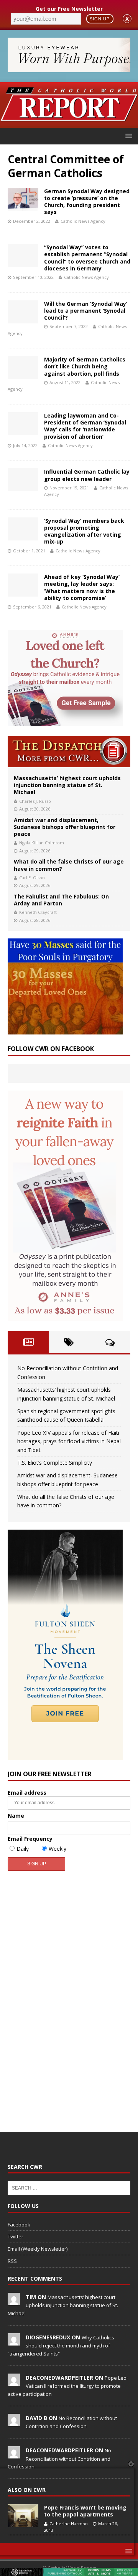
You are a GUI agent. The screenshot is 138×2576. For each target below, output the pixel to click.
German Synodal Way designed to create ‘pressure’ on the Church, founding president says (87, 202)
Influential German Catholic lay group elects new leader (87, 475)
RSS (12, 2261)
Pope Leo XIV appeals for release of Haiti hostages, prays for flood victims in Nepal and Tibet (69, 1441)
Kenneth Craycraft (38, 912)
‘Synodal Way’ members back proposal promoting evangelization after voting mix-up (84, 531)
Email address (27, 1793)
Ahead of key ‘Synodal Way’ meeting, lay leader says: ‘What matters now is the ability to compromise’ (82, 587)
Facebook (19, 2225)
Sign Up (100, 19)
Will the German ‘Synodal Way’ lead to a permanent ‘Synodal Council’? (86, 311)
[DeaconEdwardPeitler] (14, 2382)
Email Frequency (30, 1839)
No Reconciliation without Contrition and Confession (59, 2458)
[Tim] (14, 2301)
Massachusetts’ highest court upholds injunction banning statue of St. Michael (67, 785)
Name (16, 1816)
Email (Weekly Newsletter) (38, 2249)
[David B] (14, 2422)
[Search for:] (69, 2188)
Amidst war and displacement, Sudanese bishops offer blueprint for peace (65, 827)
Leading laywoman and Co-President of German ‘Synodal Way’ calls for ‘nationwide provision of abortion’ (85, 426)
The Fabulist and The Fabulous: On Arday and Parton (61, 900)
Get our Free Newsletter (69, 9)
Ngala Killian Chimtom (42, 843)
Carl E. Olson (32, 878)
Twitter (16, 2236)
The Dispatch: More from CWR (69, 752)
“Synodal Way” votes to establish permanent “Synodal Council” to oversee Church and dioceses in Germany (87, 258)
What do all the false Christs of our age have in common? (69, 865)
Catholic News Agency (83, 221)
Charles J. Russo (35, 801)
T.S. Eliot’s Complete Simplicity (55, 1463)
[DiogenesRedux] (14, 2341)
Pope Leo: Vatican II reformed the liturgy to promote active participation (68, 2386)
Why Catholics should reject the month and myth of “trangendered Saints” (61, 2346)
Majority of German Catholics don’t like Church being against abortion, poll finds (85, 366)
